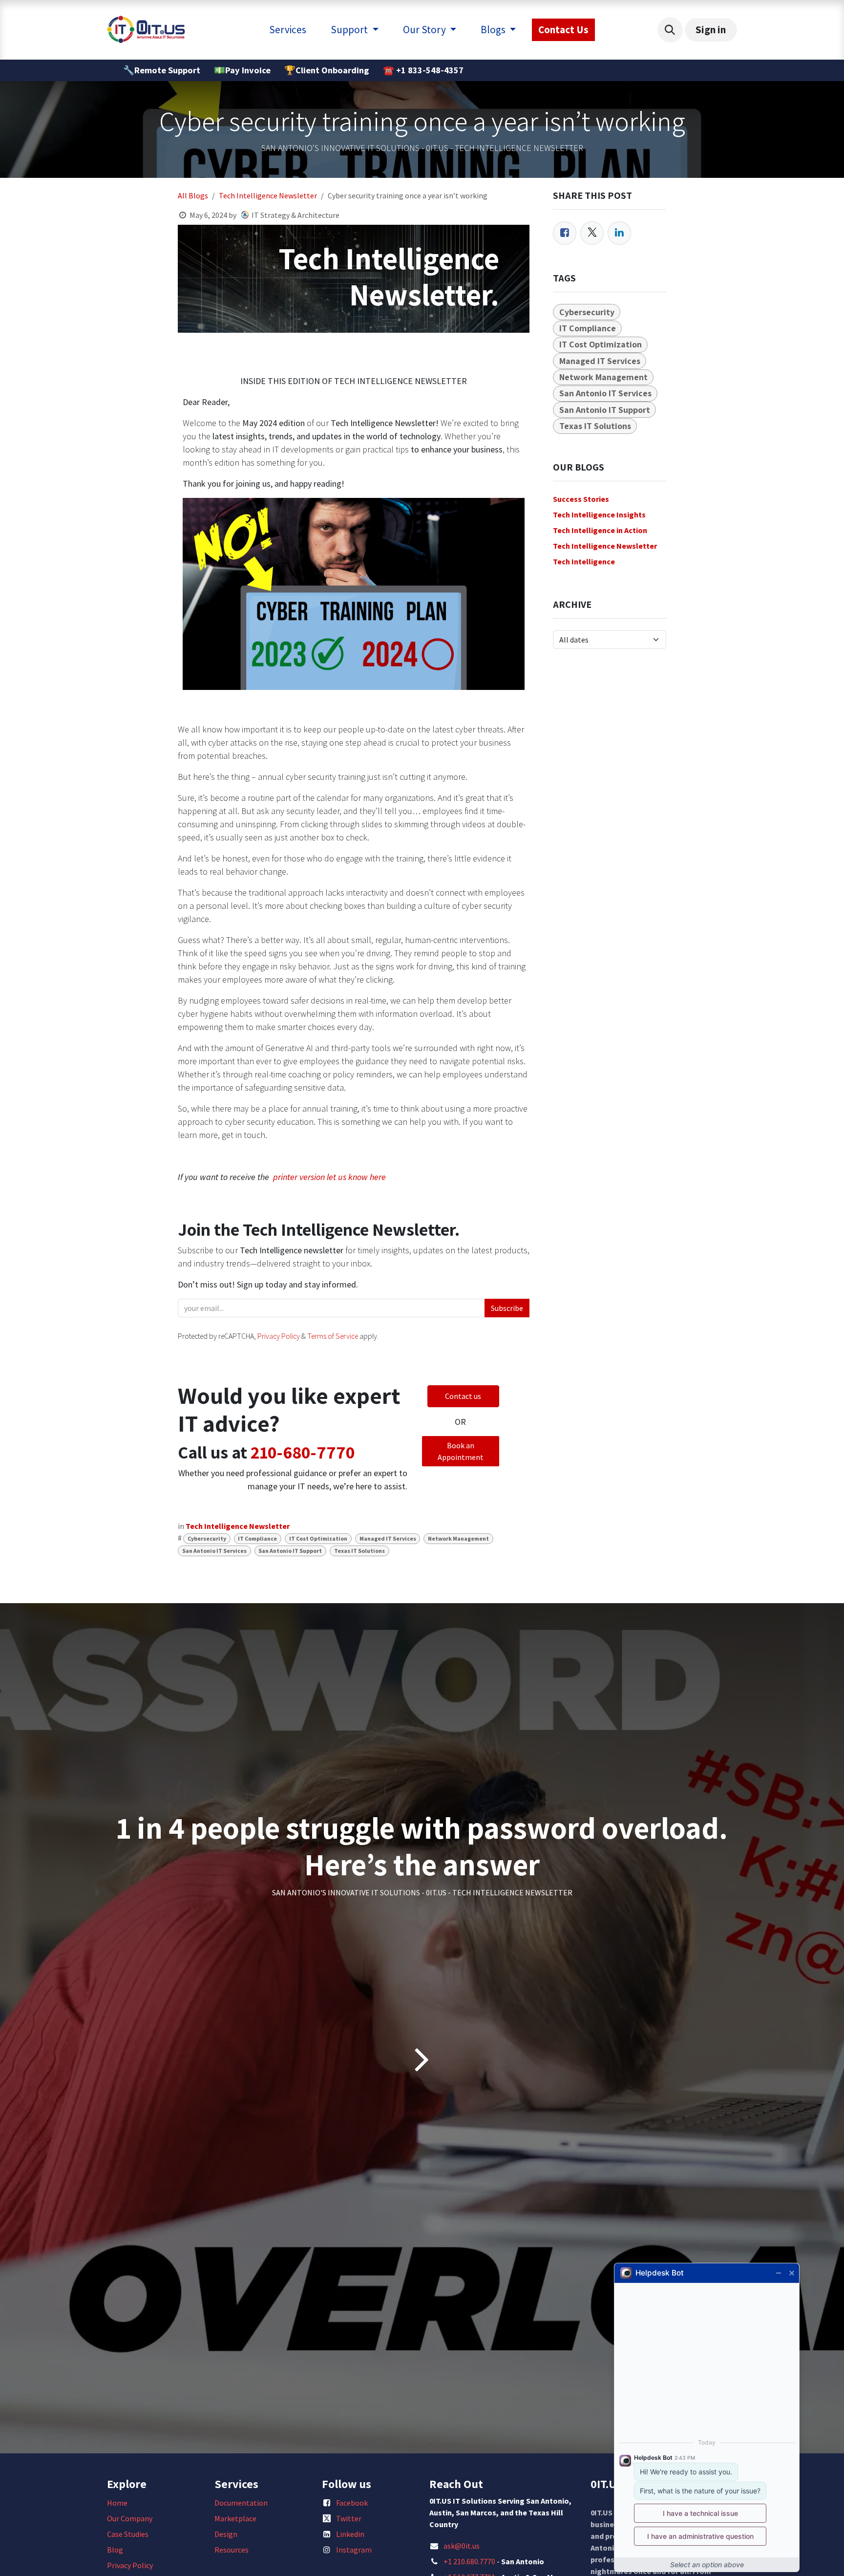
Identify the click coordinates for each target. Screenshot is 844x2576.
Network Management (458, 1538)
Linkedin (350, 2534)
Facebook (352, 2503)
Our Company (130, 2518)
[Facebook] (565, 233)
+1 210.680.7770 (469, 2561)
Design (226, 2534)
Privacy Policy (279, 1336)
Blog (115, 2550)
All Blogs (193, 195)
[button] (670, 30)
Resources (232, 2550)
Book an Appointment (461, 1451)
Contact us (463, 1396)
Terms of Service (333, 1336)
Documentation (241, 2503)
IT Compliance (257, 1538)
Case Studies (128, 2534)
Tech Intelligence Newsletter (268, 195)
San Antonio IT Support (290, 1551)
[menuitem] (288, 30)
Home (117, 2503)
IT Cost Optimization (318, 1538)
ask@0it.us (462, 2546)
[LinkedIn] (619, 233)
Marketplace (235, 2518)
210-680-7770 (303, 1452)
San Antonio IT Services (214, 1551)
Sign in (711, 30)
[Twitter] (592, 233)
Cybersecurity (207, 1538)
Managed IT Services (388, 1538)
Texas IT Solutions (359, 1551)
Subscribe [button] (507, 1308)
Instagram (354, 2550)
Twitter (349, 2518)
